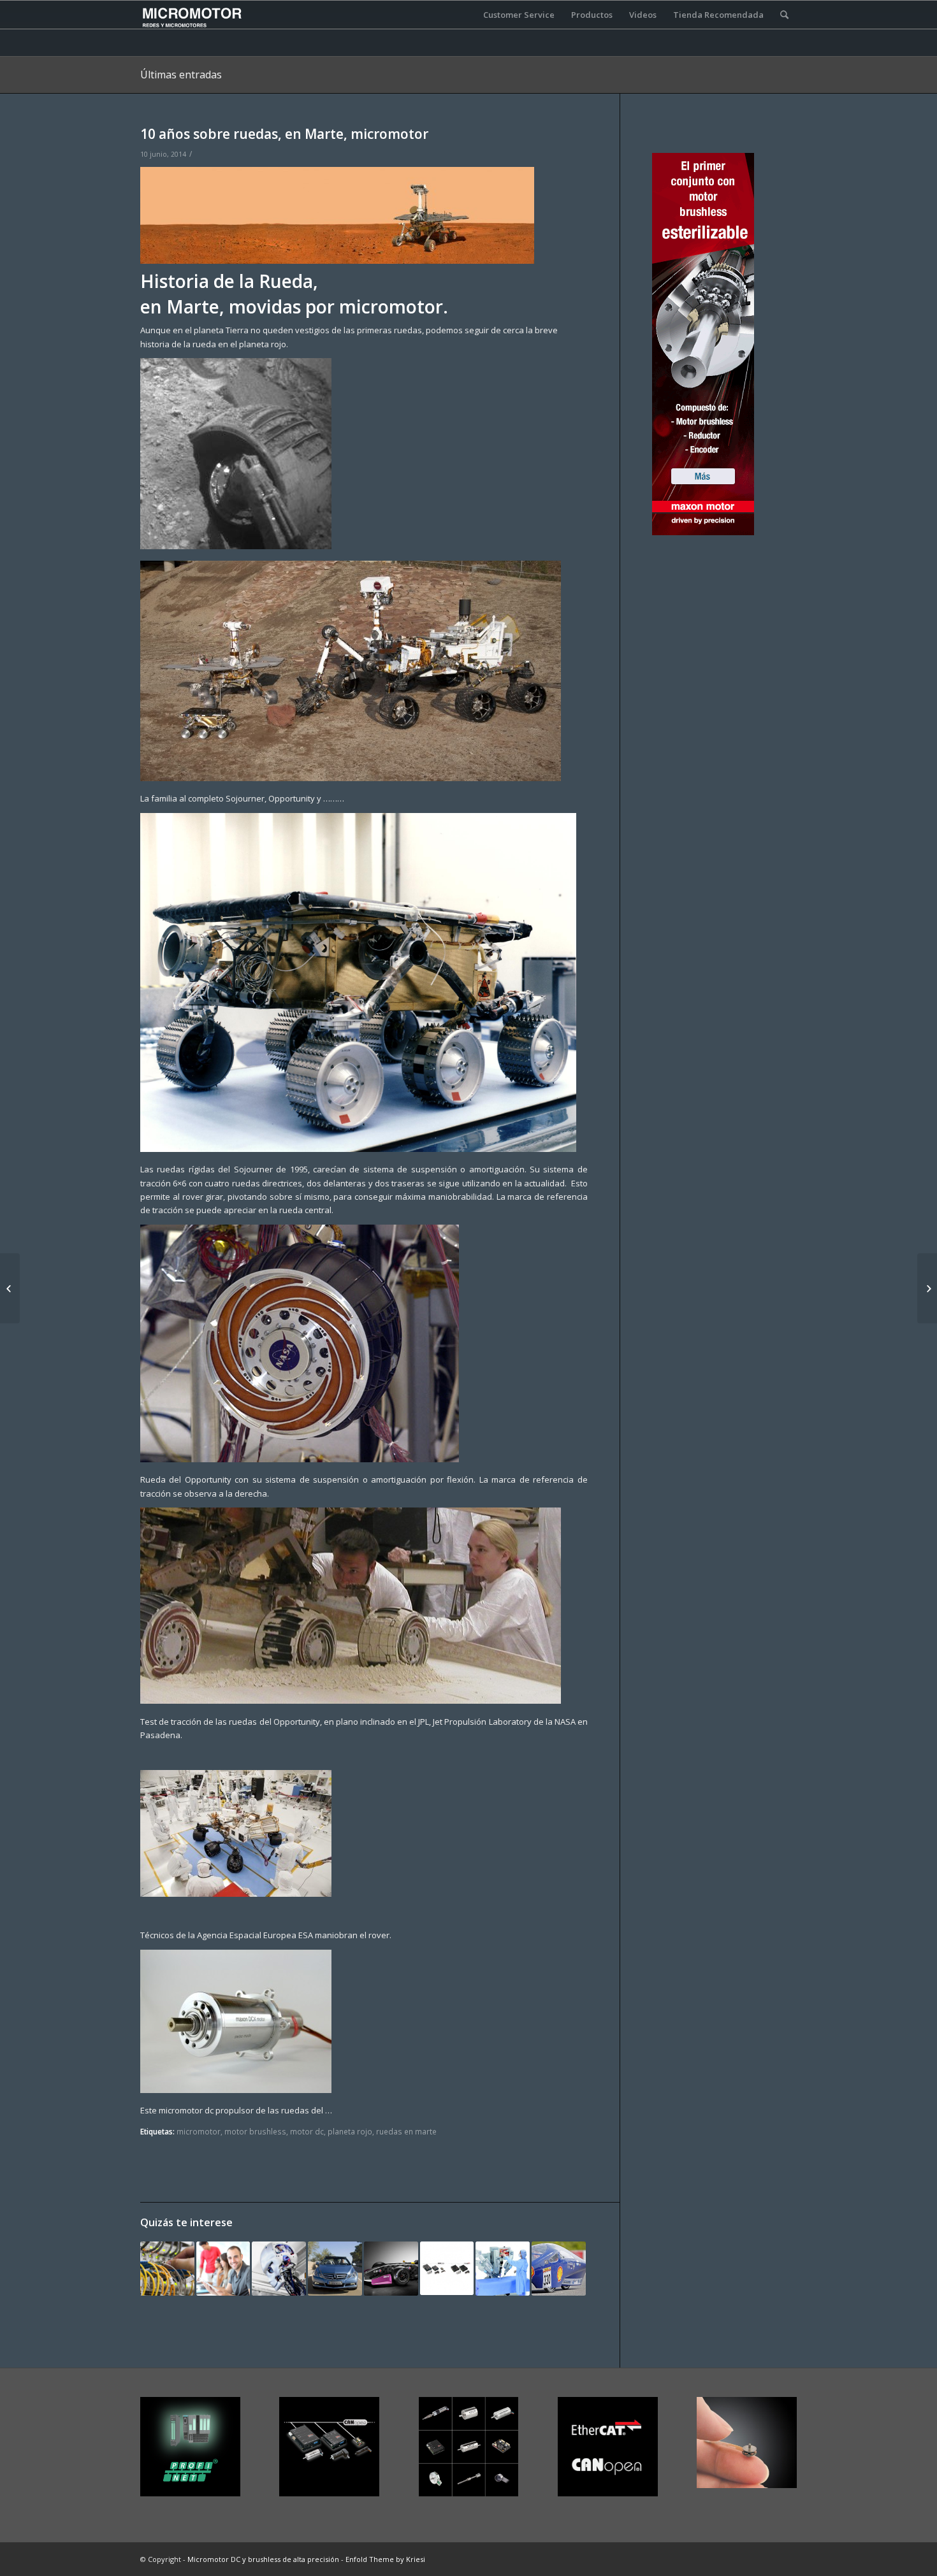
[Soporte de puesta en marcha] (167, 2269)
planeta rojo (350, 2131)
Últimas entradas (181, 75)
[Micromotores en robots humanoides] (279, 2269)
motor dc (307, 2131)
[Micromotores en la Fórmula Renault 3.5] (391, 2269)
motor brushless (255, 2131)
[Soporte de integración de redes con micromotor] (447, 2269)
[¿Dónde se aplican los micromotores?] (10, 1288)
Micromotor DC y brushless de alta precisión (263, 2559)
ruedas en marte (406, 2131)
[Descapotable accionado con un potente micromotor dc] (335, 2269)
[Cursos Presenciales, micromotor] (223, 2269)
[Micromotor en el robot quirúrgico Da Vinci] (503, 2269)
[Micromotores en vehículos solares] (559, 2269)
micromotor (199, 2131)
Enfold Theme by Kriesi (385, 2559)
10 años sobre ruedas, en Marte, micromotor (284, 134)
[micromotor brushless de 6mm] (927, 1288)
